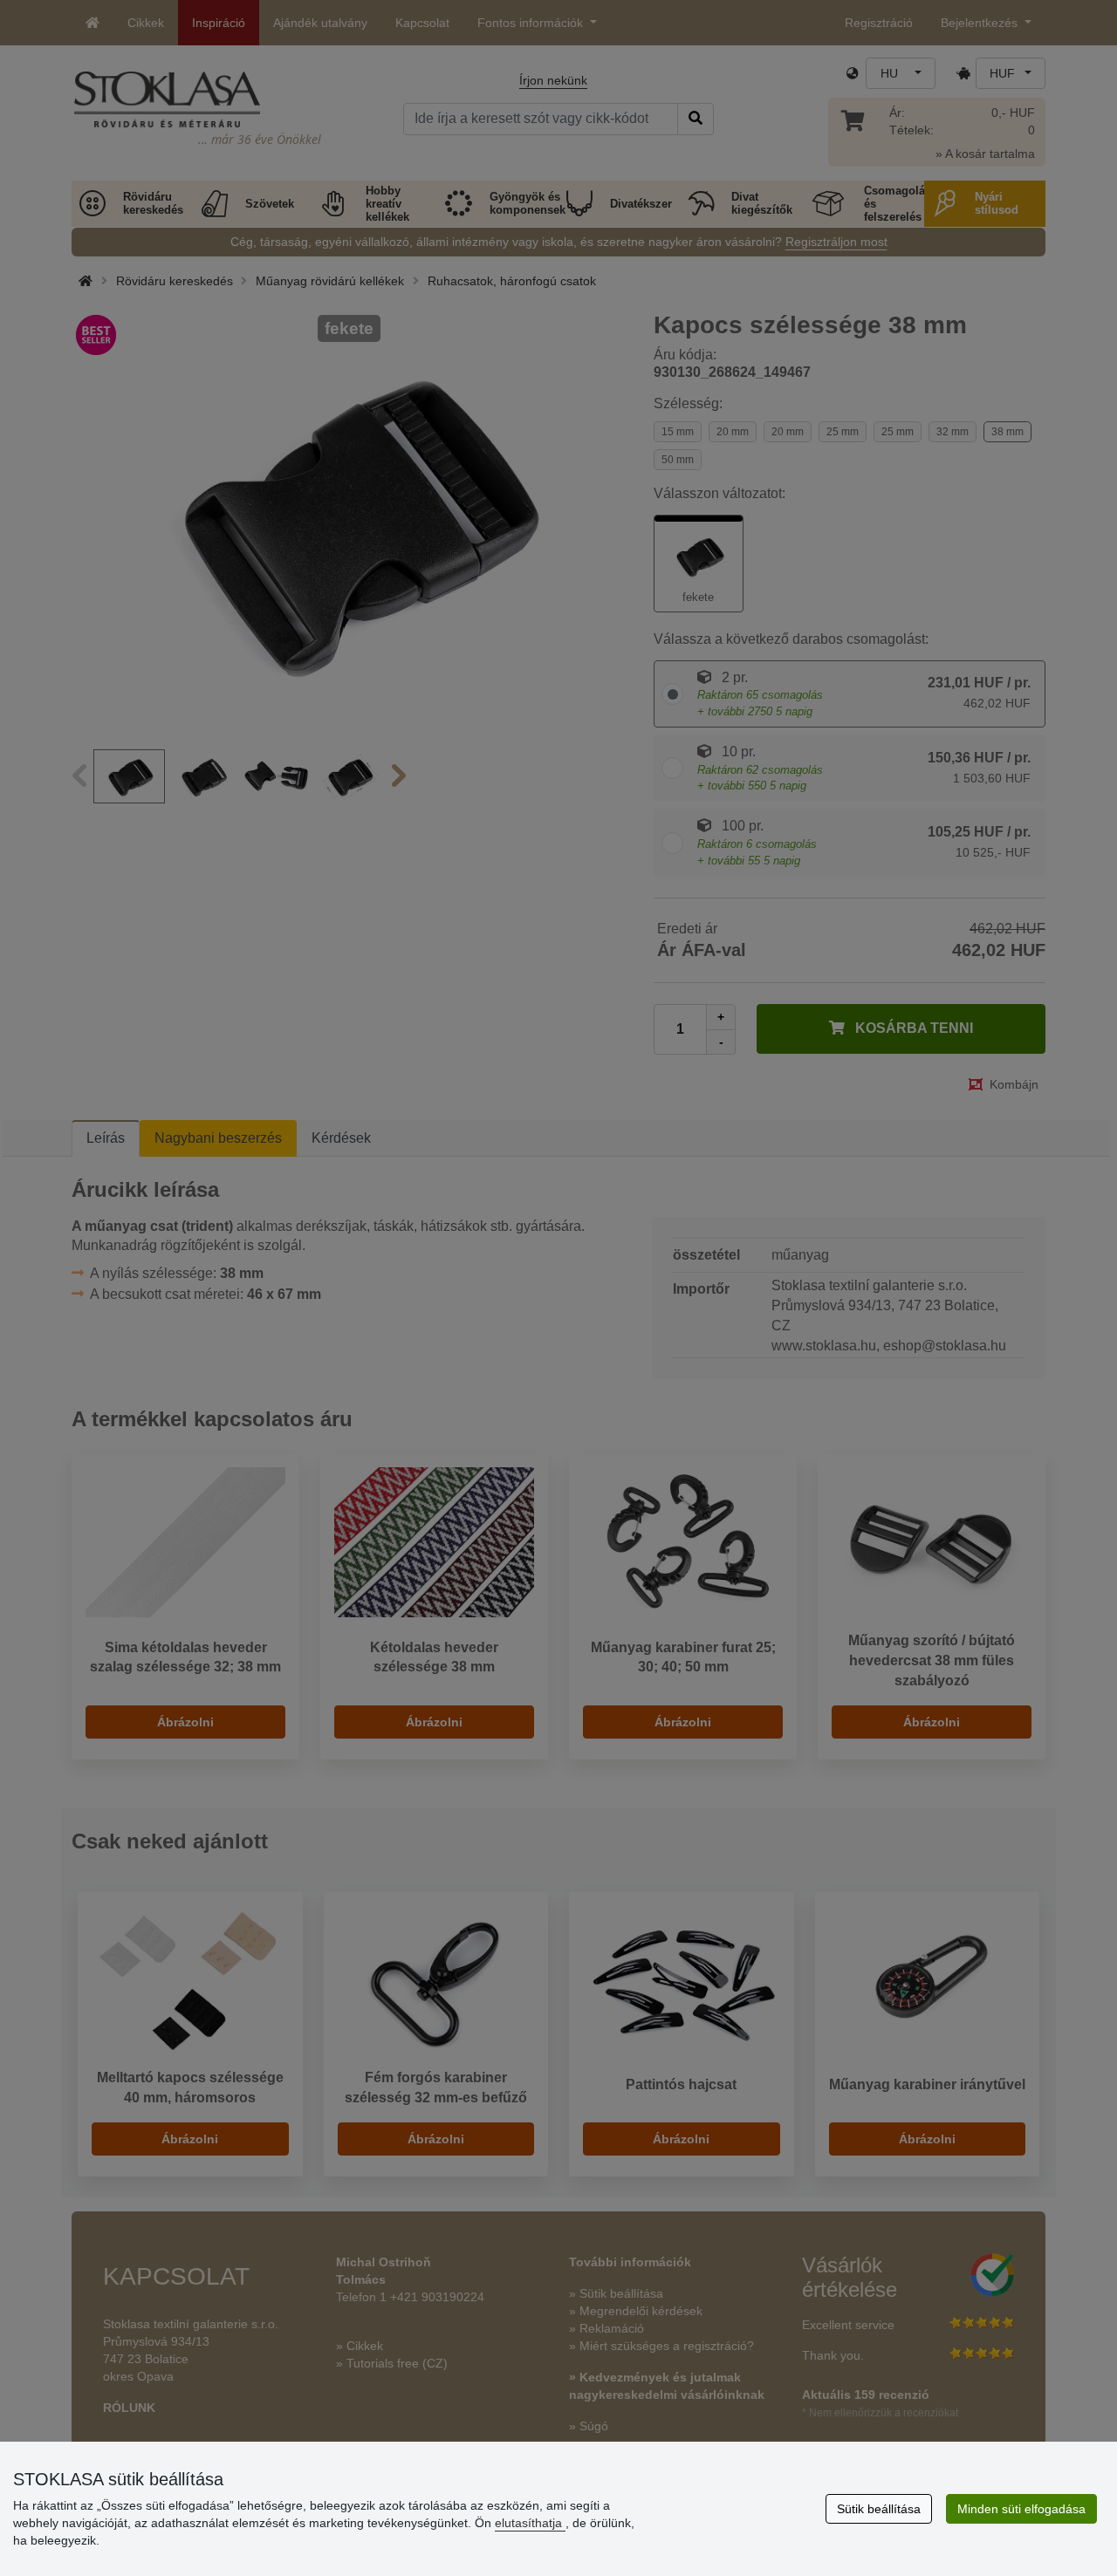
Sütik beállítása (879, 2509)
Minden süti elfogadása (1021, 2509)
